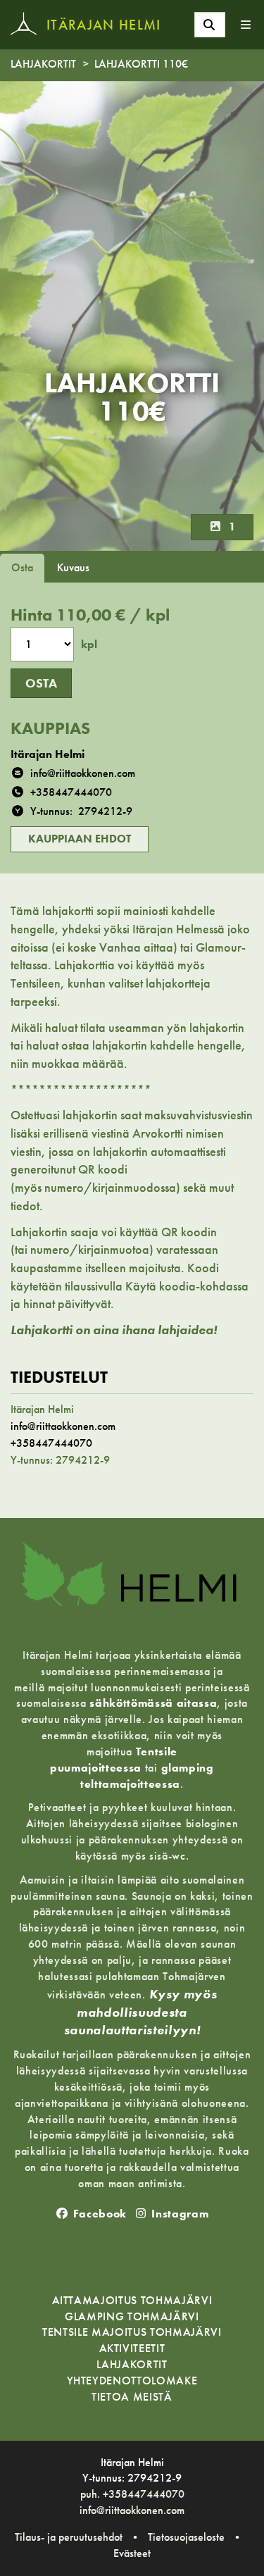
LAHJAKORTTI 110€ (141, 64)
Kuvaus (73, 567)
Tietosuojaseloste (186, 2537)
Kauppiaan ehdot (80, 839)
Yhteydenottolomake (132, 2381)
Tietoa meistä (132, 2397)
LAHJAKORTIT (43, 64)
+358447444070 (51, 1443)
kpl (89, 644)
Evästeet (132, 2553)
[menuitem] (210, 25)
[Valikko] (246, 25)
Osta (22, 567)
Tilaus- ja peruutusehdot (69, 2537)
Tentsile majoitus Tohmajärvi (132, 2333)
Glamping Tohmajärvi (132, 2317)
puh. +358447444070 (132, 2494)
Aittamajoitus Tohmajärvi (132, 2301)
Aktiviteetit (132, 2349)
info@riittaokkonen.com (63, 1426)
